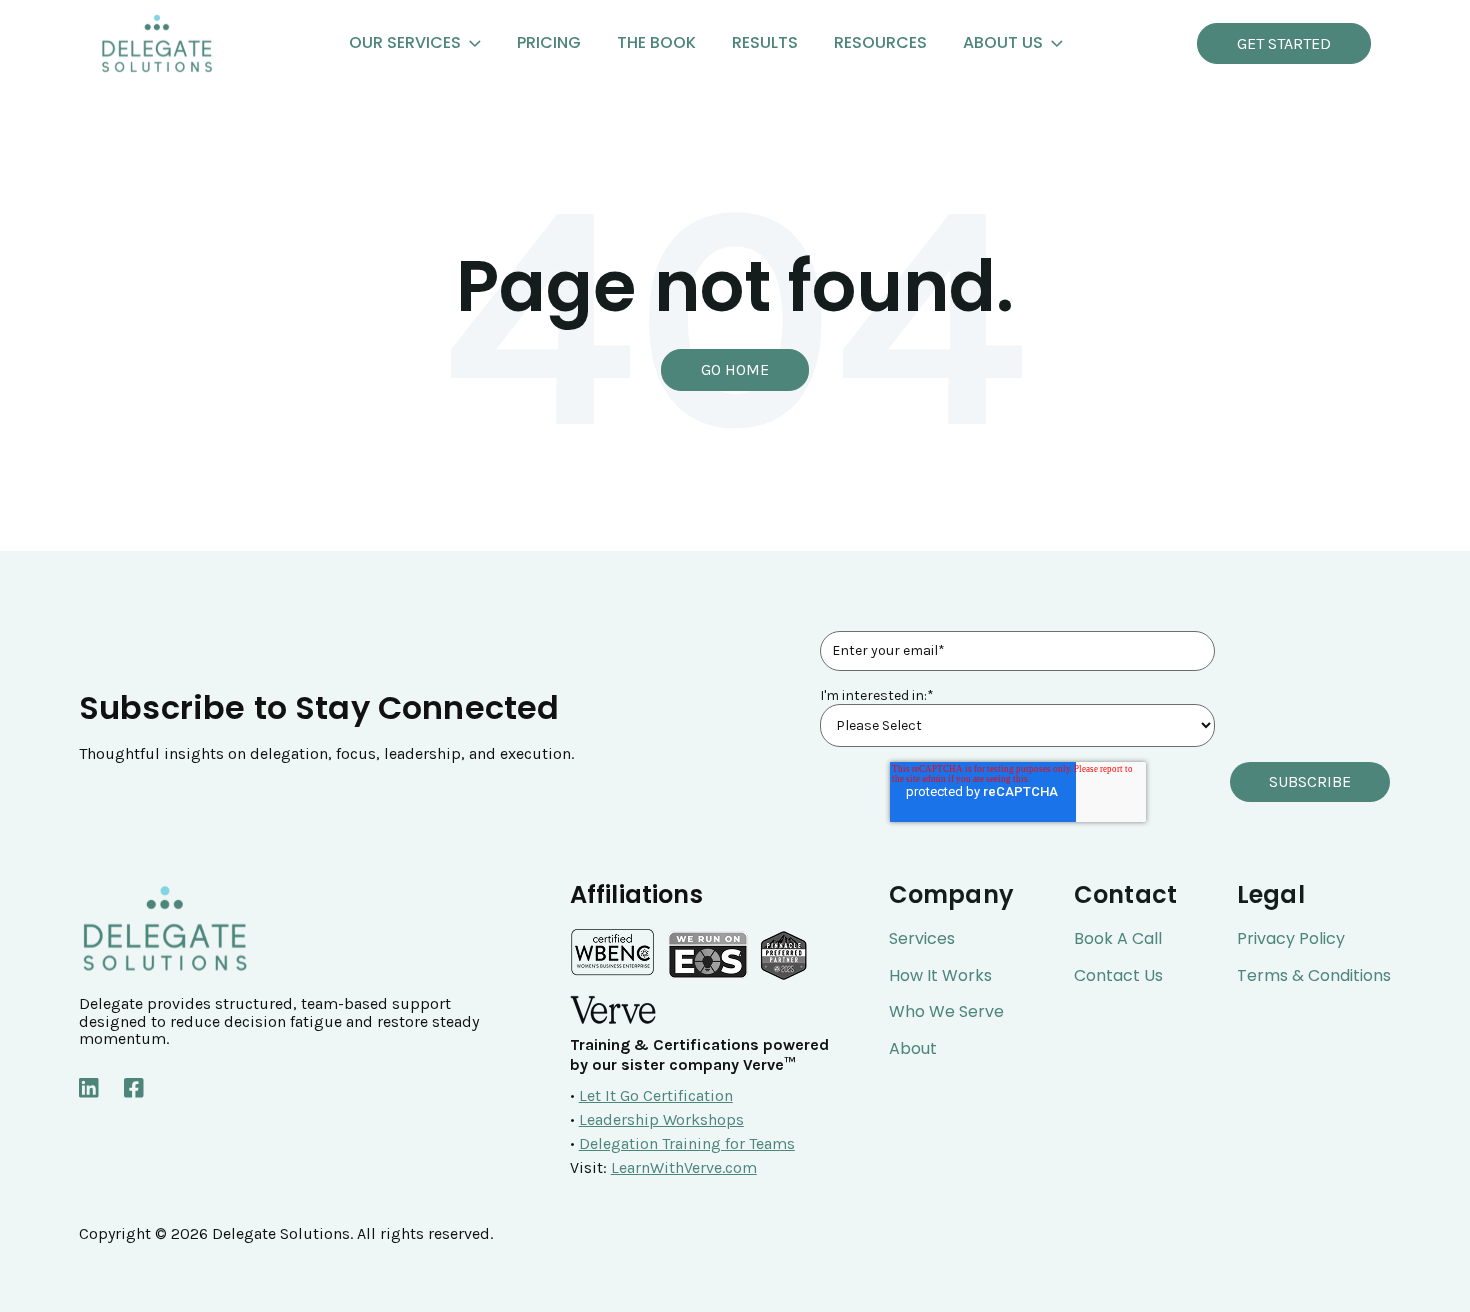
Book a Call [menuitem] (1118, 939)
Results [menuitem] (765, 42)
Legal (1271, 895)
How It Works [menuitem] (940, 976)
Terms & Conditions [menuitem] (1314, 976)
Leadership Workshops (661, 1119)
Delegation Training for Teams (687, 1143)
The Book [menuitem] (656, 42)
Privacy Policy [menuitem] (1291, 939)
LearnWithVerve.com (684, 1167)
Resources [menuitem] (880, 42)
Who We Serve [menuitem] (946, 1012)
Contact (1125, 895)
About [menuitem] (913, 1049)
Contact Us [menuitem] (1118, 976)
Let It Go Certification (656, 1095)
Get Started (1284, 43)
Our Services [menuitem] (405, 42)
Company (951, 895)
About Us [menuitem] (1003, 42)
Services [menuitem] (922, 939)
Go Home (735, 369)
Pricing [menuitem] (549, 42)
